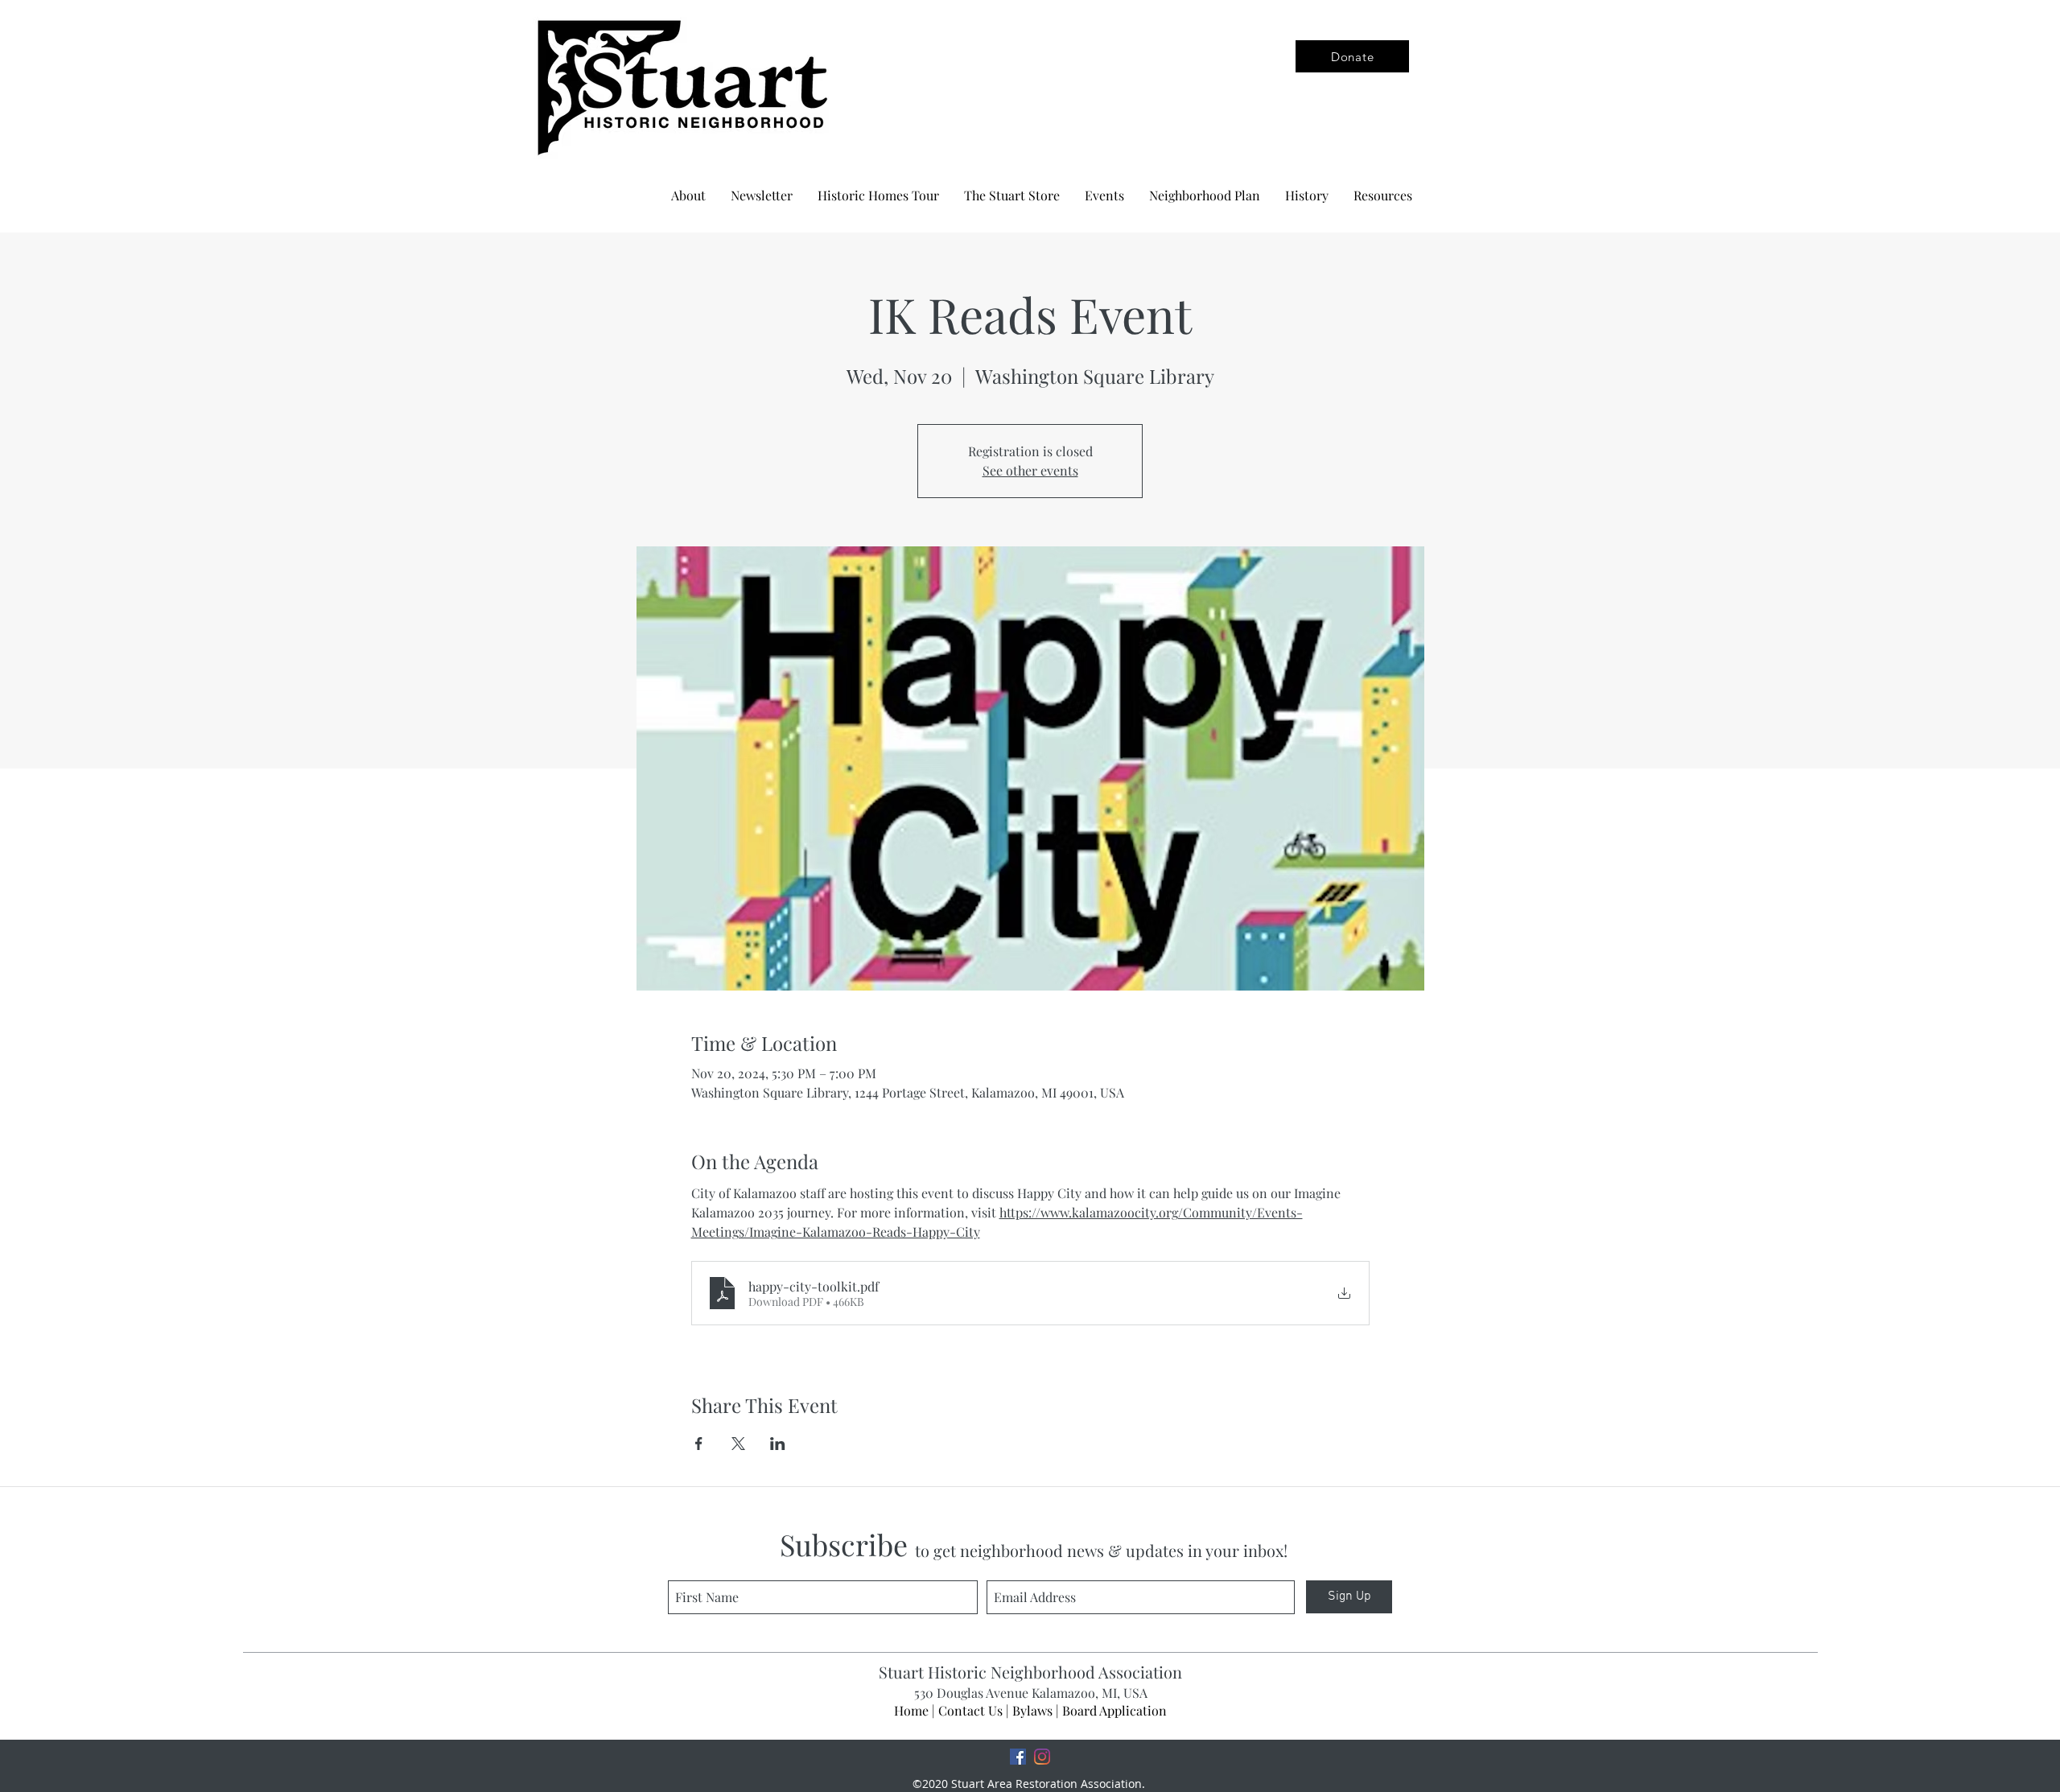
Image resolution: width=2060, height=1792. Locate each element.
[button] (1204, 196)
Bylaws (1032, 1710)
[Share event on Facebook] (699, 1444)
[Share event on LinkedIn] (778, 1444)
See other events (1030, 470)
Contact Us (970, 1710)
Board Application (1114, 1710)
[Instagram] (1042, 1757)
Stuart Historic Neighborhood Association (1030, 1672)
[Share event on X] (738, 1444)
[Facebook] (1018, 1757)
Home (911, 1710)
